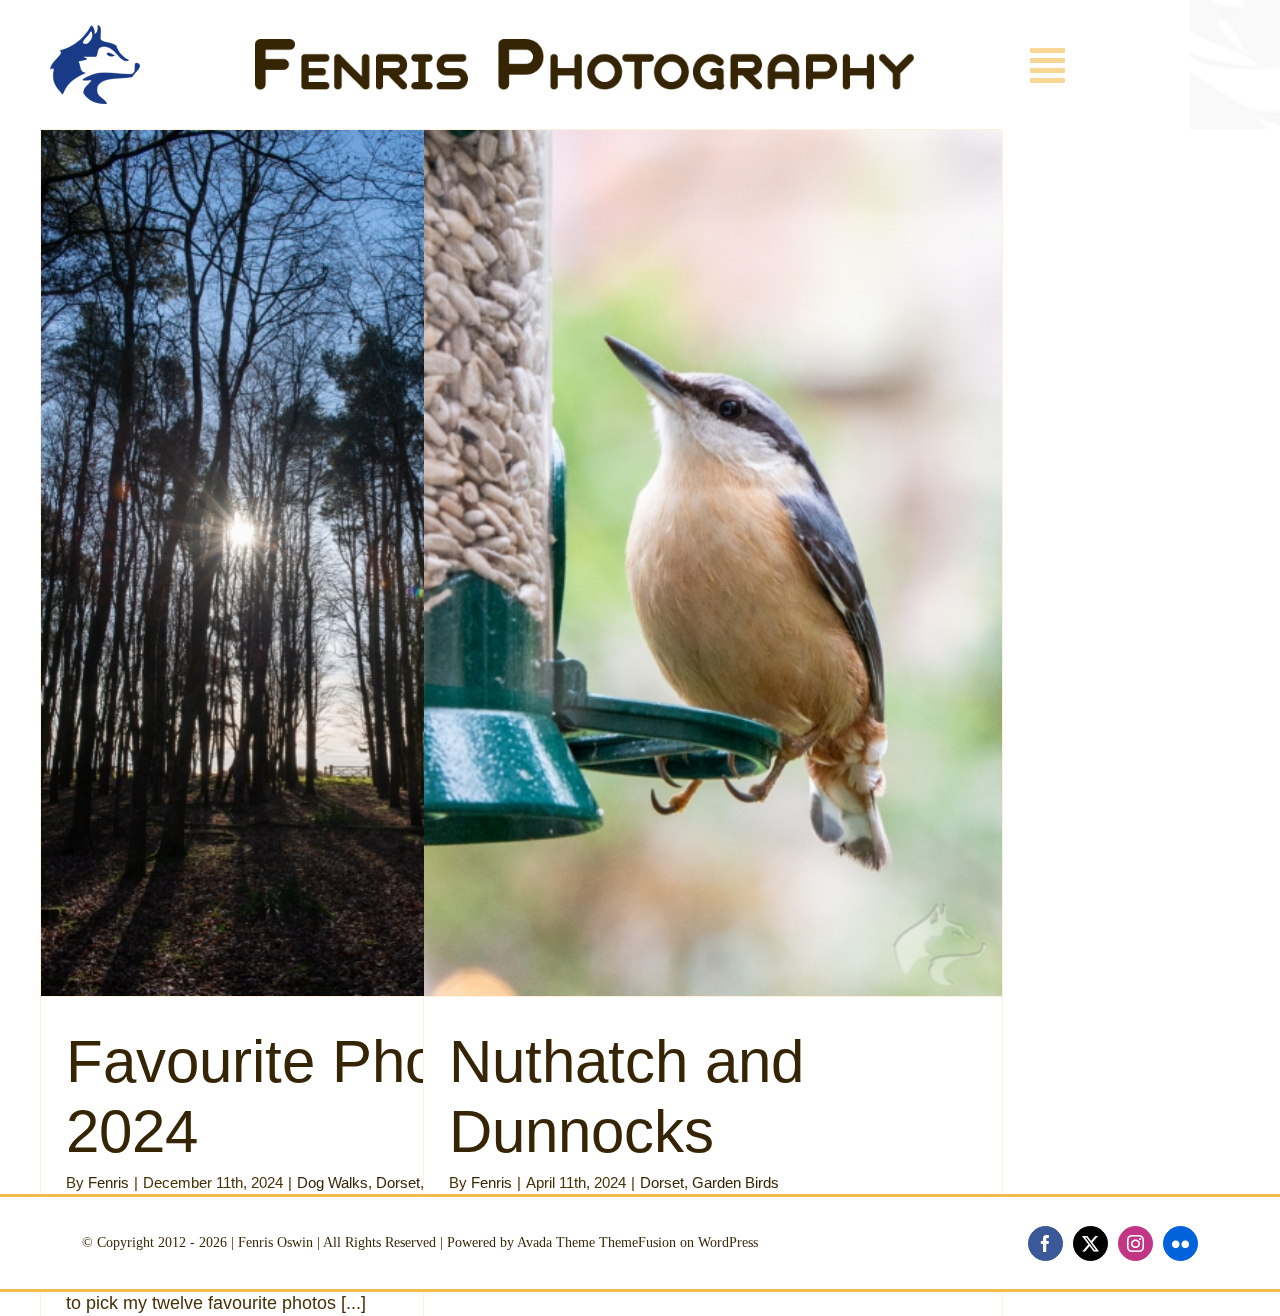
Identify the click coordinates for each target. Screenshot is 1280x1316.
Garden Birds (735, 1182)
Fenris (108, 1182)
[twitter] (1090, 1243)
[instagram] (1135, 1243)
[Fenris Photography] (584, 48)
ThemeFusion (637, 1242)
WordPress (728, 1242)
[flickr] (1180, 1243)
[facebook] (1045, 1243)
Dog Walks (332, 1182)
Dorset (398, 1182)
